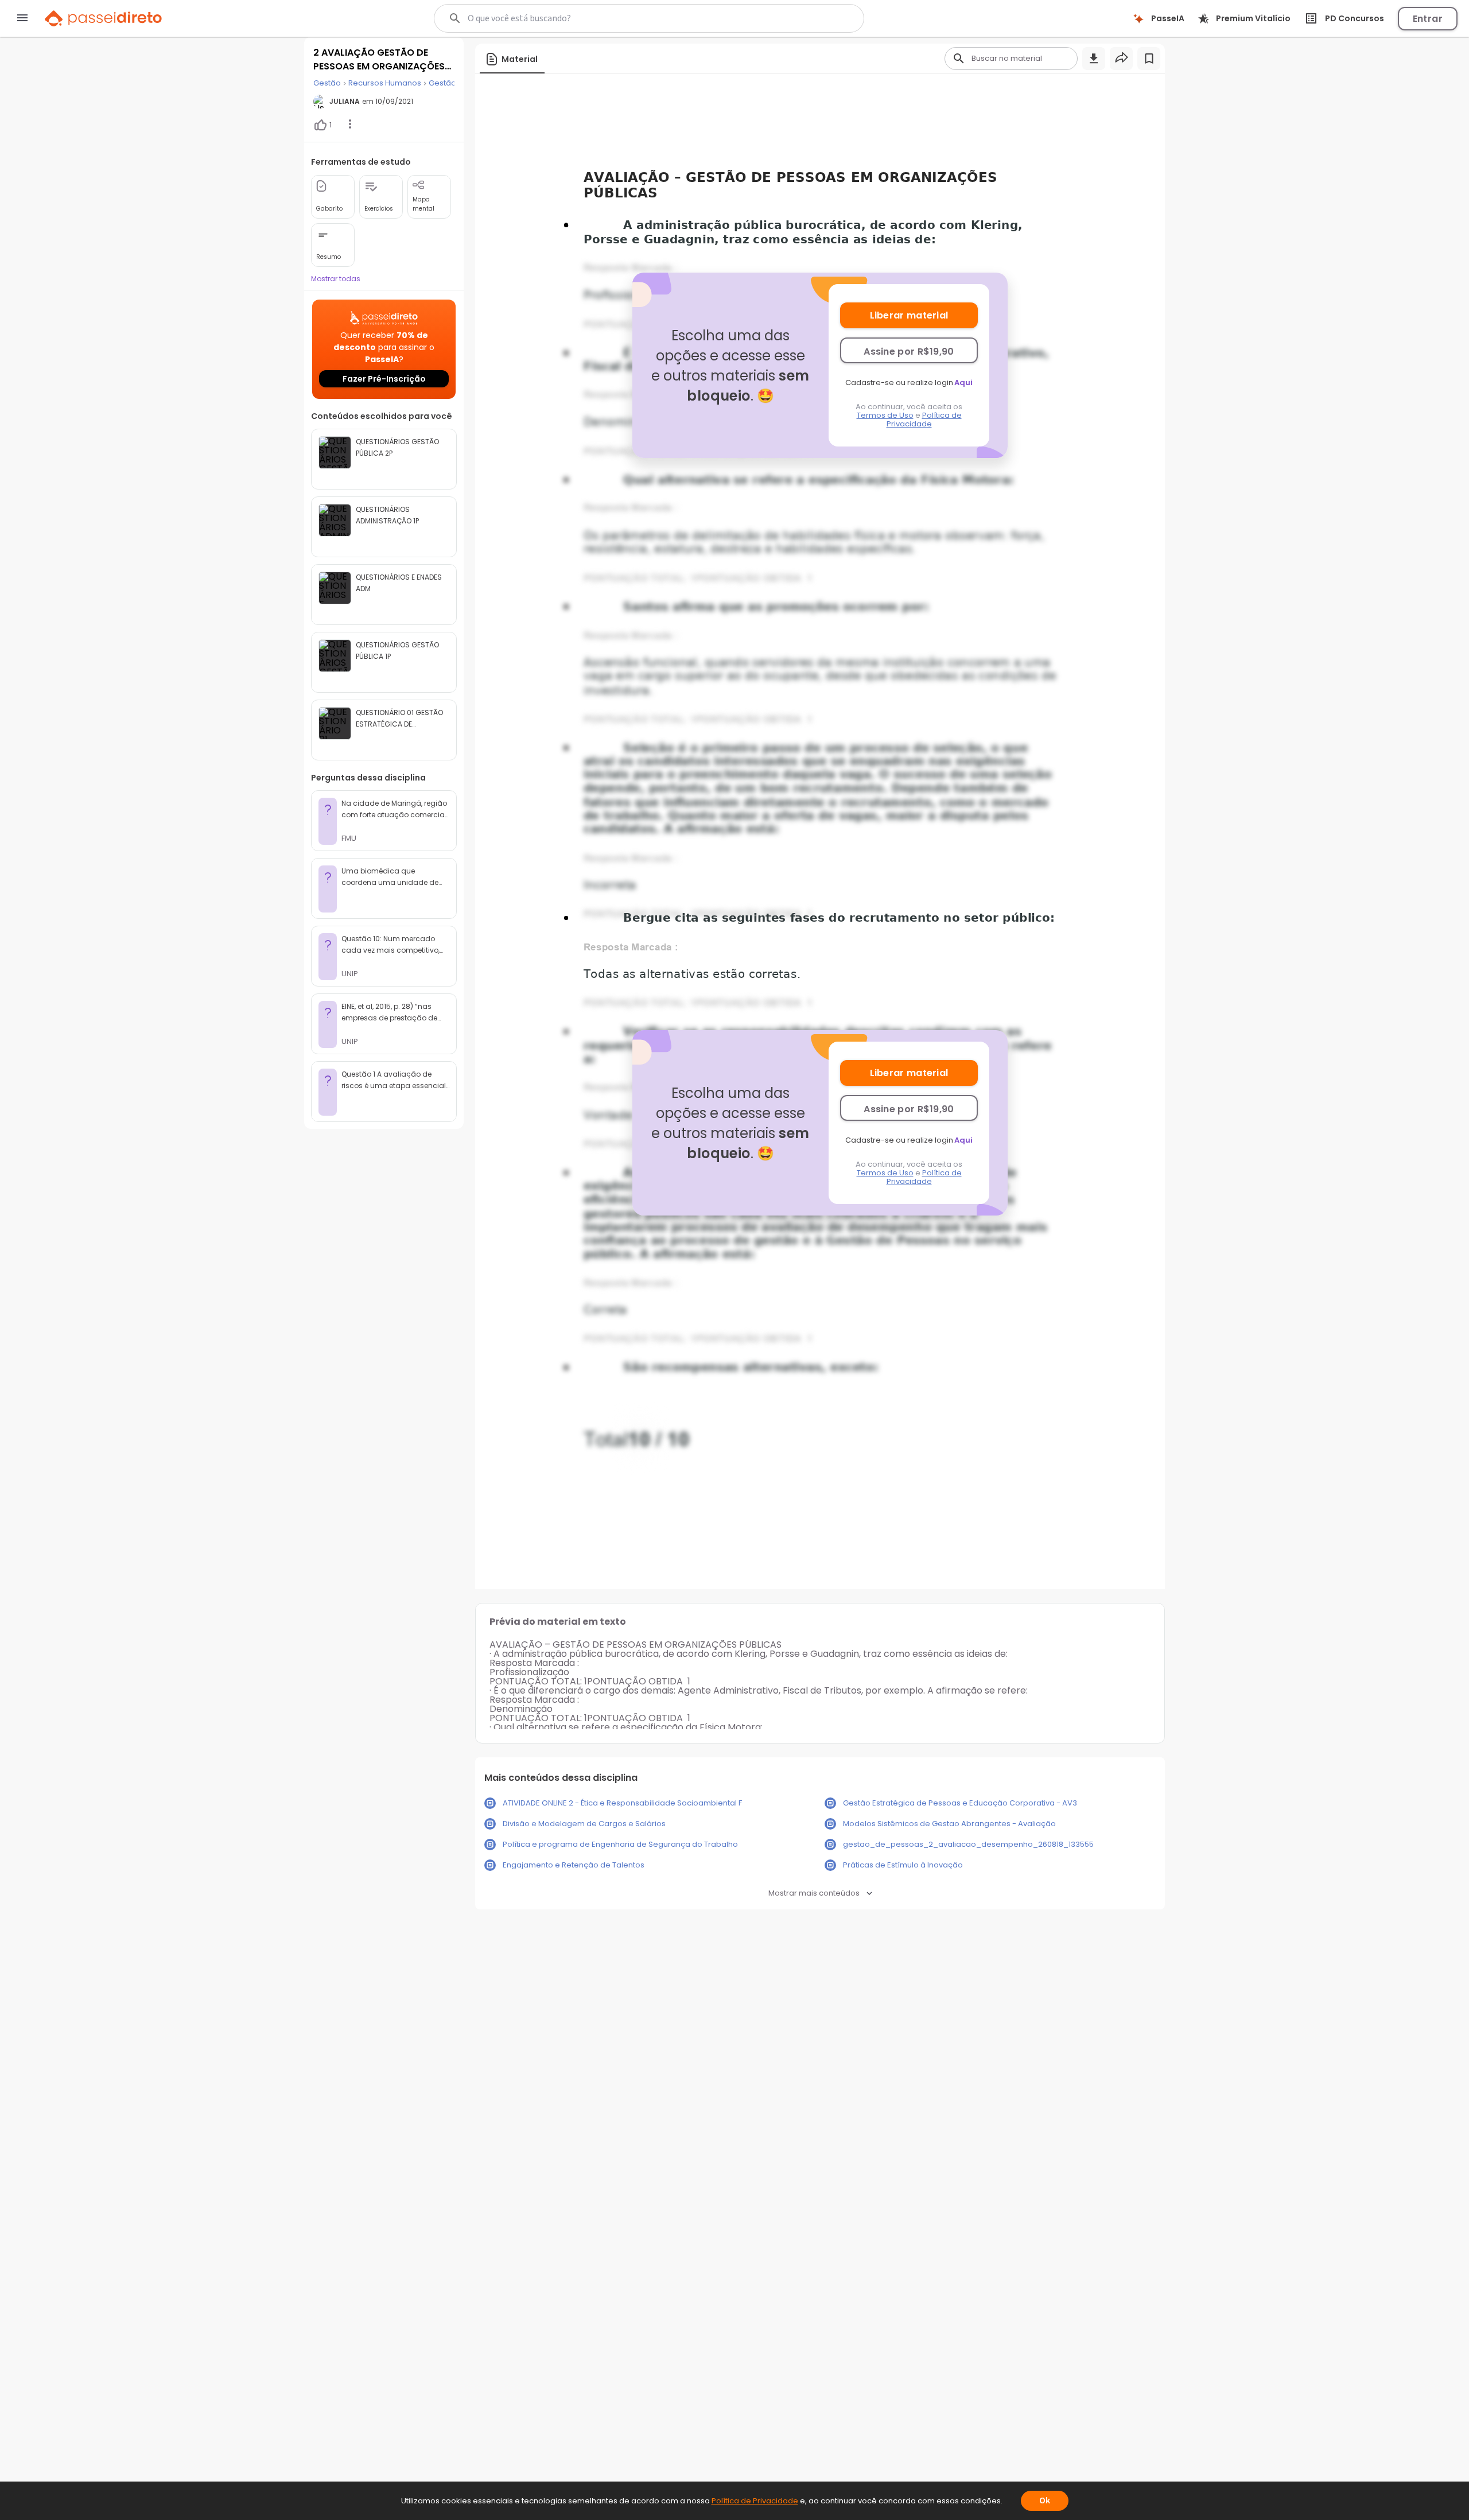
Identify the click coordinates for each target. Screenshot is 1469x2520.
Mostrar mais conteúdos (814, 1893)
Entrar (1428, 19)
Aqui (963, 383)
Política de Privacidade (924, 420)
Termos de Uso (885, 415)
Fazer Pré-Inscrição (384, 379)
